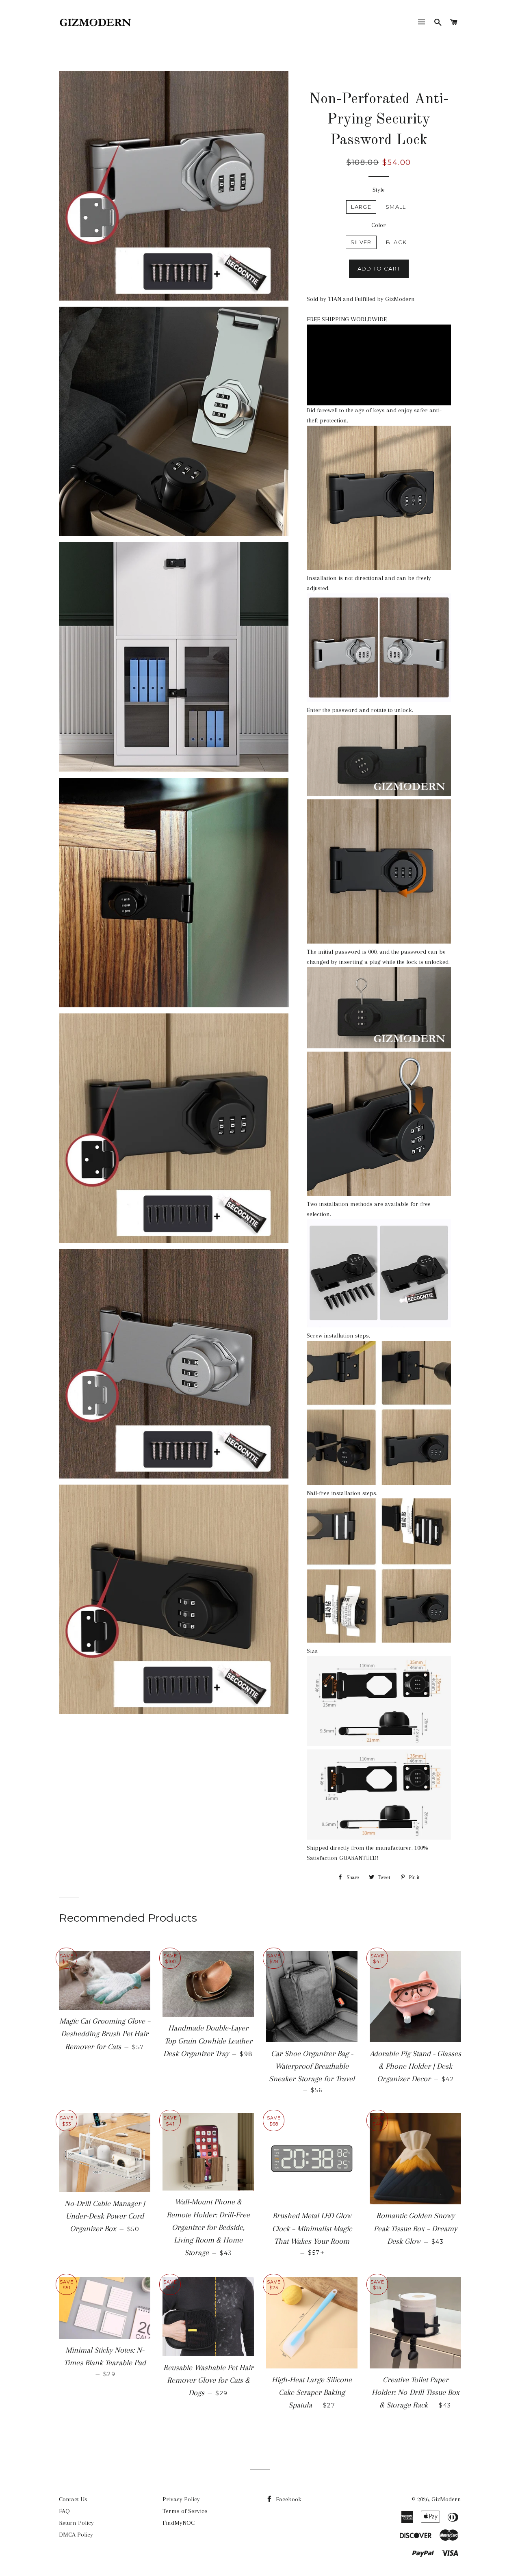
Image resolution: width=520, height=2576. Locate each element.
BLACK (396, 242)
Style (379, 190)
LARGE (361, 207)
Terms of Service (185, 2511)
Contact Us (73, 2499)
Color (379, 225)
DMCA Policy (76, 2535)
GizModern (446, 2499)
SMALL (396, 207)
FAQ (64, 2511)
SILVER (361, 242)
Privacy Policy (181, 2499)
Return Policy (76, 2523)
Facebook (288, 2499)
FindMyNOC (179, 2523)
